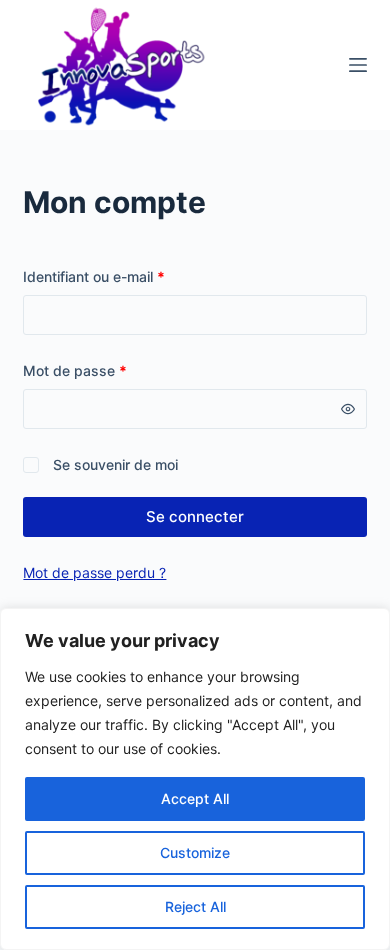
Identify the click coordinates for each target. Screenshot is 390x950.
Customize (195, 852)
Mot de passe (110, 370)
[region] (195, 779)
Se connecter (195, 516)
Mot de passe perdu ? (94, 572)
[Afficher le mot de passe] (348, 409)
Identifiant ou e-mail (129, 276)
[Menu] (358, 65)
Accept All (195, 798)
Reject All (195, 906)
